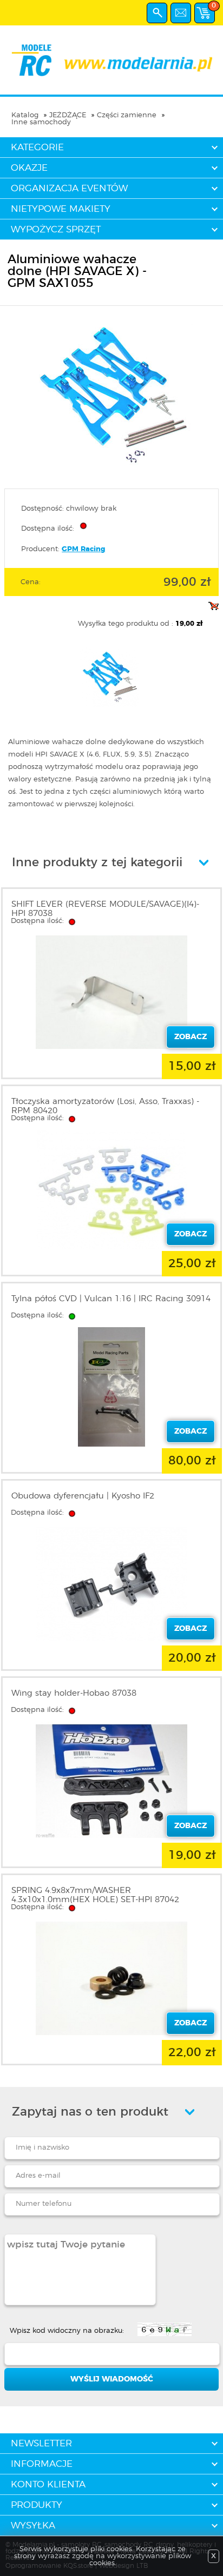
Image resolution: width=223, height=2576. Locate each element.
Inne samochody (41, 122)
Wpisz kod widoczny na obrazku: (67, 2331)
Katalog (25, 115)
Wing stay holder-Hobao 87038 (74, 1693)
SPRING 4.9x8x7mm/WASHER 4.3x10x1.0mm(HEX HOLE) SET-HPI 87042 (95, 1895)
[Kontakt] (181, 13)
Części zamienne (127, 115)
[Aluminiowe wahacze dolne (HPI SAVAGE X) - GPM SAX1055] (111, 474)
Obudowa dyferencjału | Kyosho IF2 (83, 1496)
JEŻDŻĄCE (68, 115)
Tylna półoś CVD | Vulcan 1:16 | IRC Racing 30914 (111, 1299)
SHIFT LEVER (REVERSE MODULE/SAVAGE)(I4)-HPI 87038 (105, 909)
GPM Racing (83, 549)
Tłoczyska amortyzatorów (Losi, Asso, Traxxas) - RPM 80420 (105, 1106)
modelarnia (111, 60)
